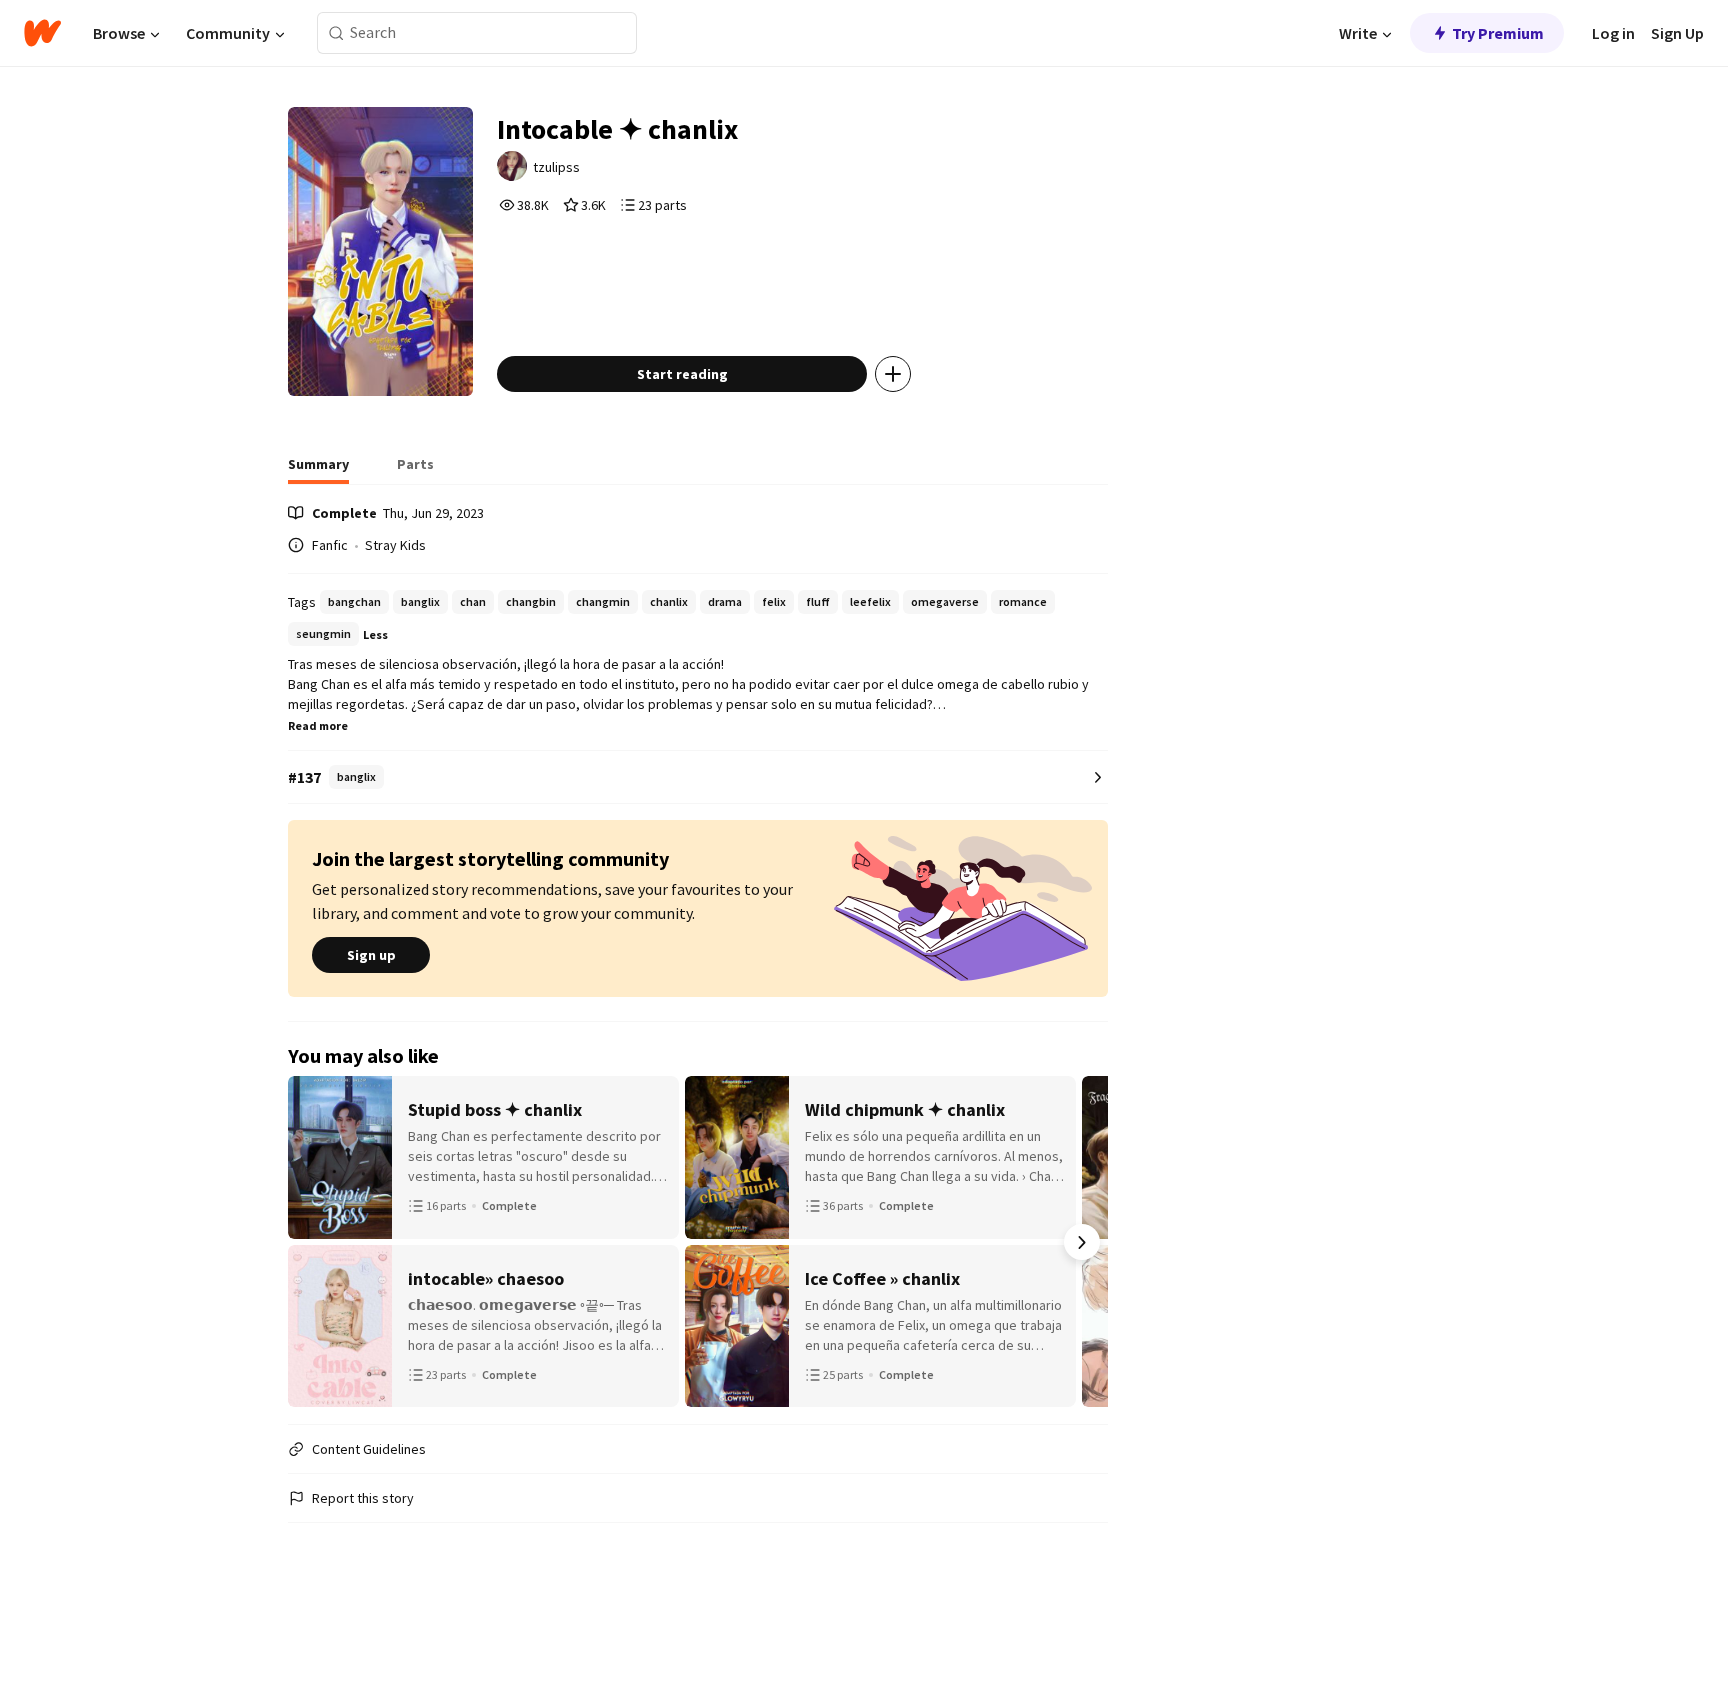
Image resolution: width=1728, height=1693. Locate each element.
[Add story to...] (893, 374)
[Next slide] (1082, 1242)
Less (375, 634)
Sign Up (1677, 33)
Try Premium (1498, 33)
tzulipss (556, 167)
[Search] (336, 33)
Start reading (682, 374)
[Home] (42, 33)
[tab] (318, 470)
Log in (1613, 33)
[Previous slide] (314, 1242)
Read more (318, 725)
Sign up (371, 955)
